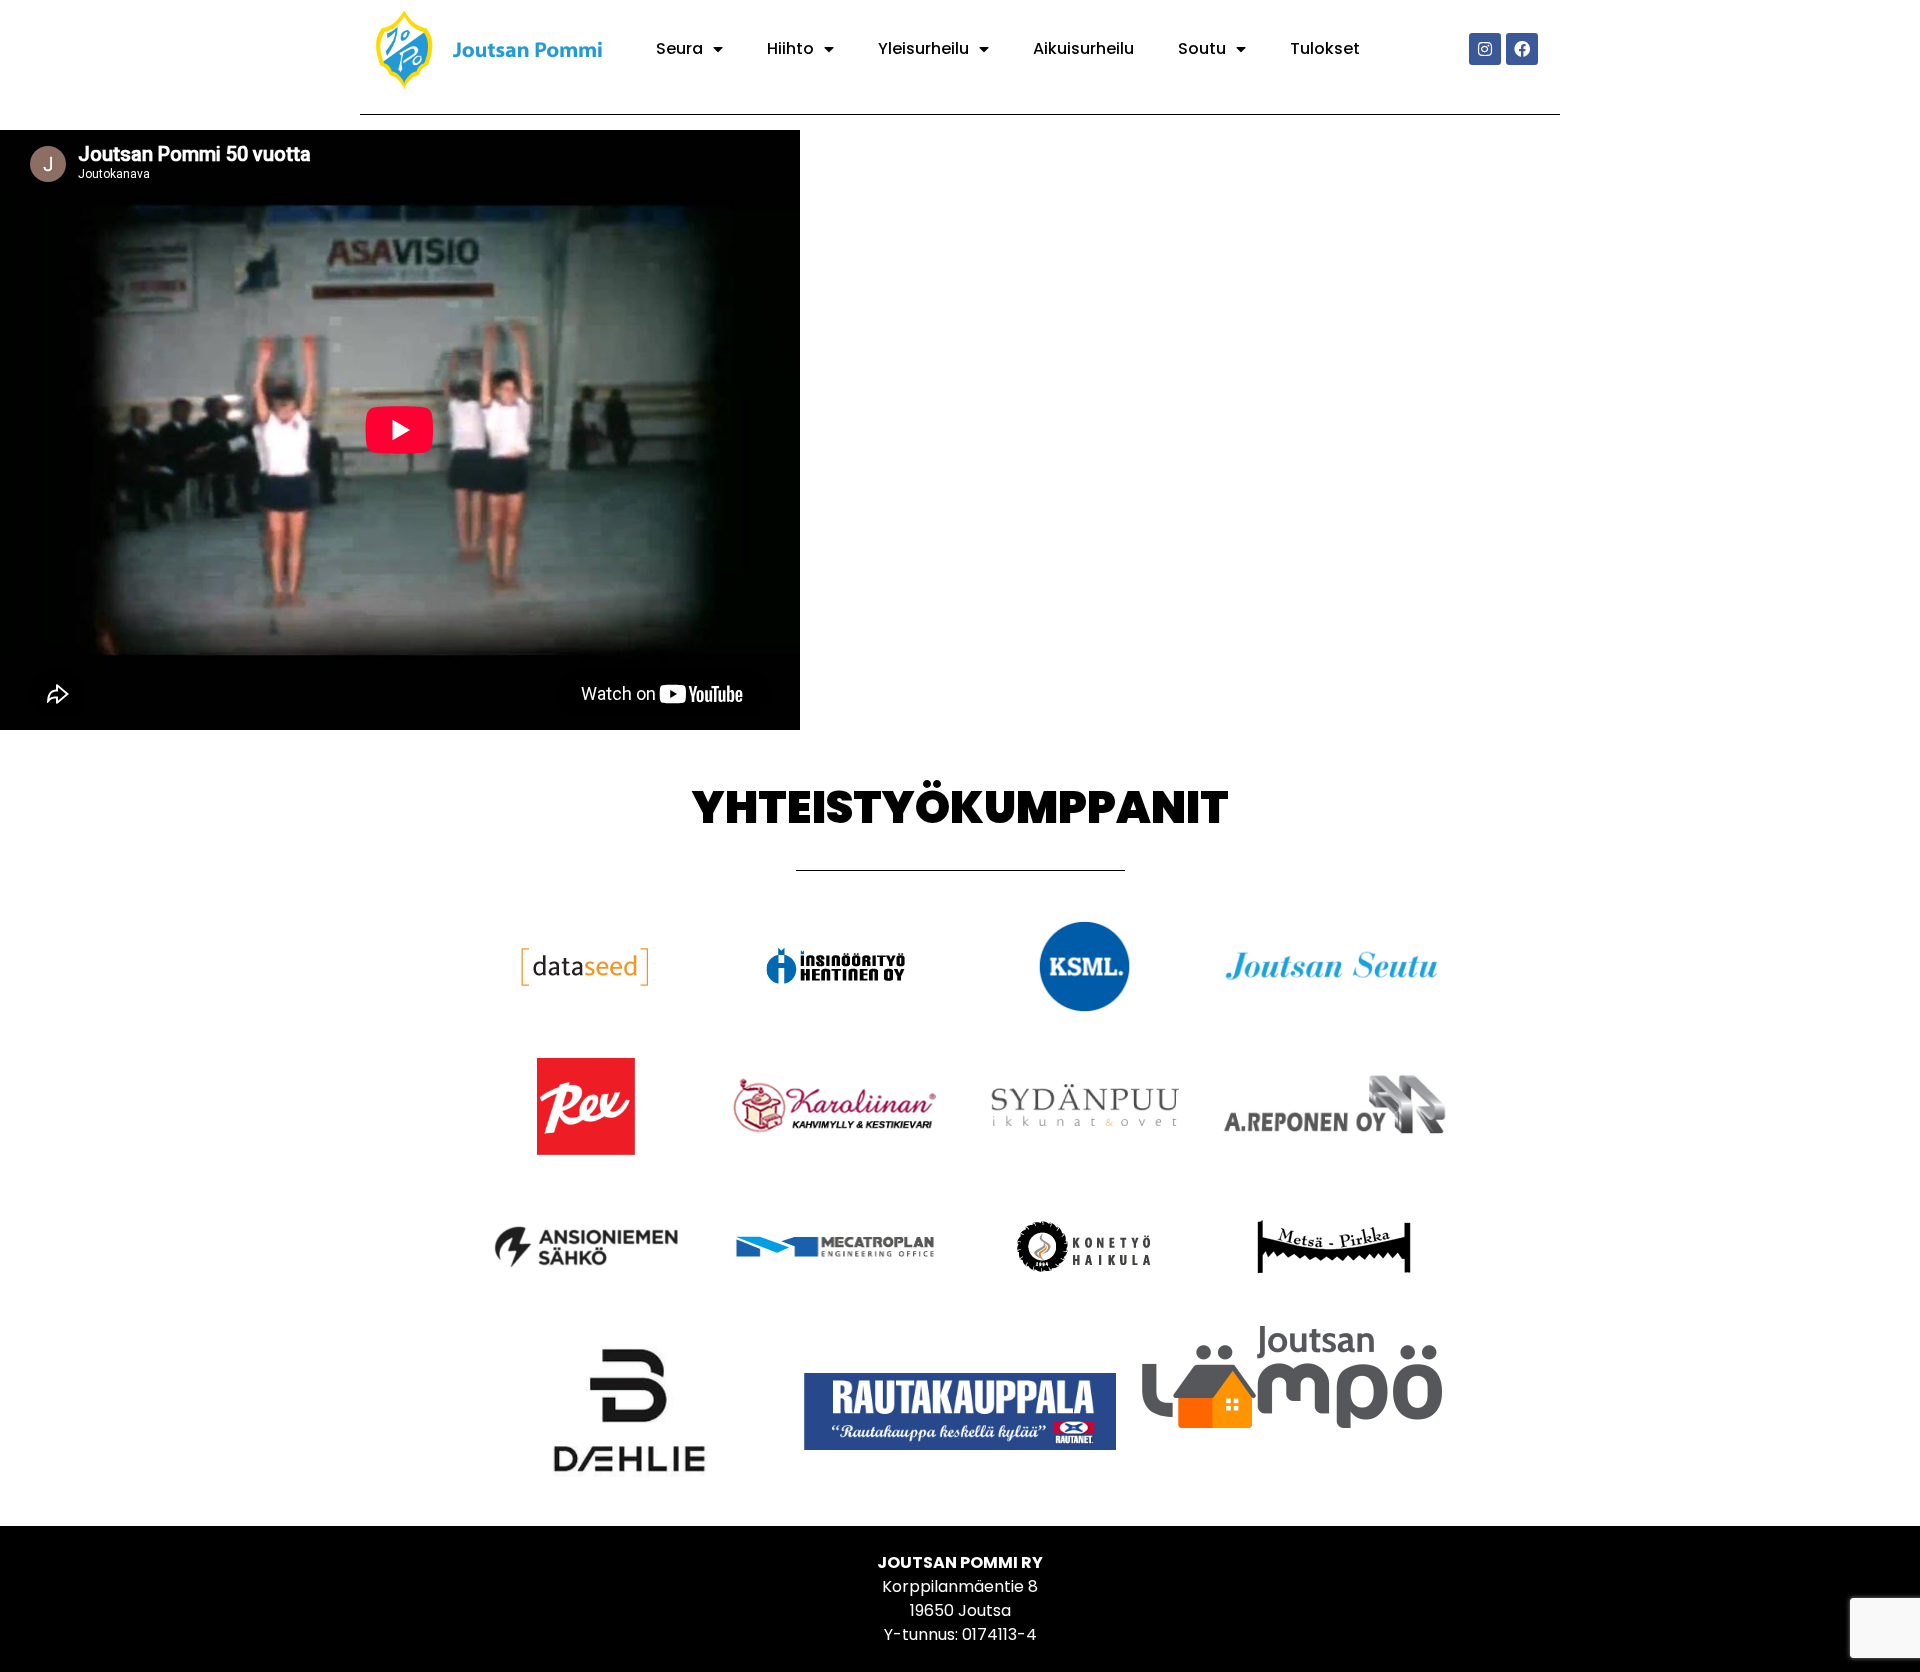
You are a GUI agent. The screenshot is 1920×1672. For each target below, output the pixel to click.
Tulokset (1325, 48)
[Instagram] (1485, 49)
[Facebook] (1522, 49)
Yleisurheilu (923, 48)
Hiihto (790, 48)
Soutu (1202, 48)
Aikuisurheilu (1083, 48)
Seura (679, 48)
